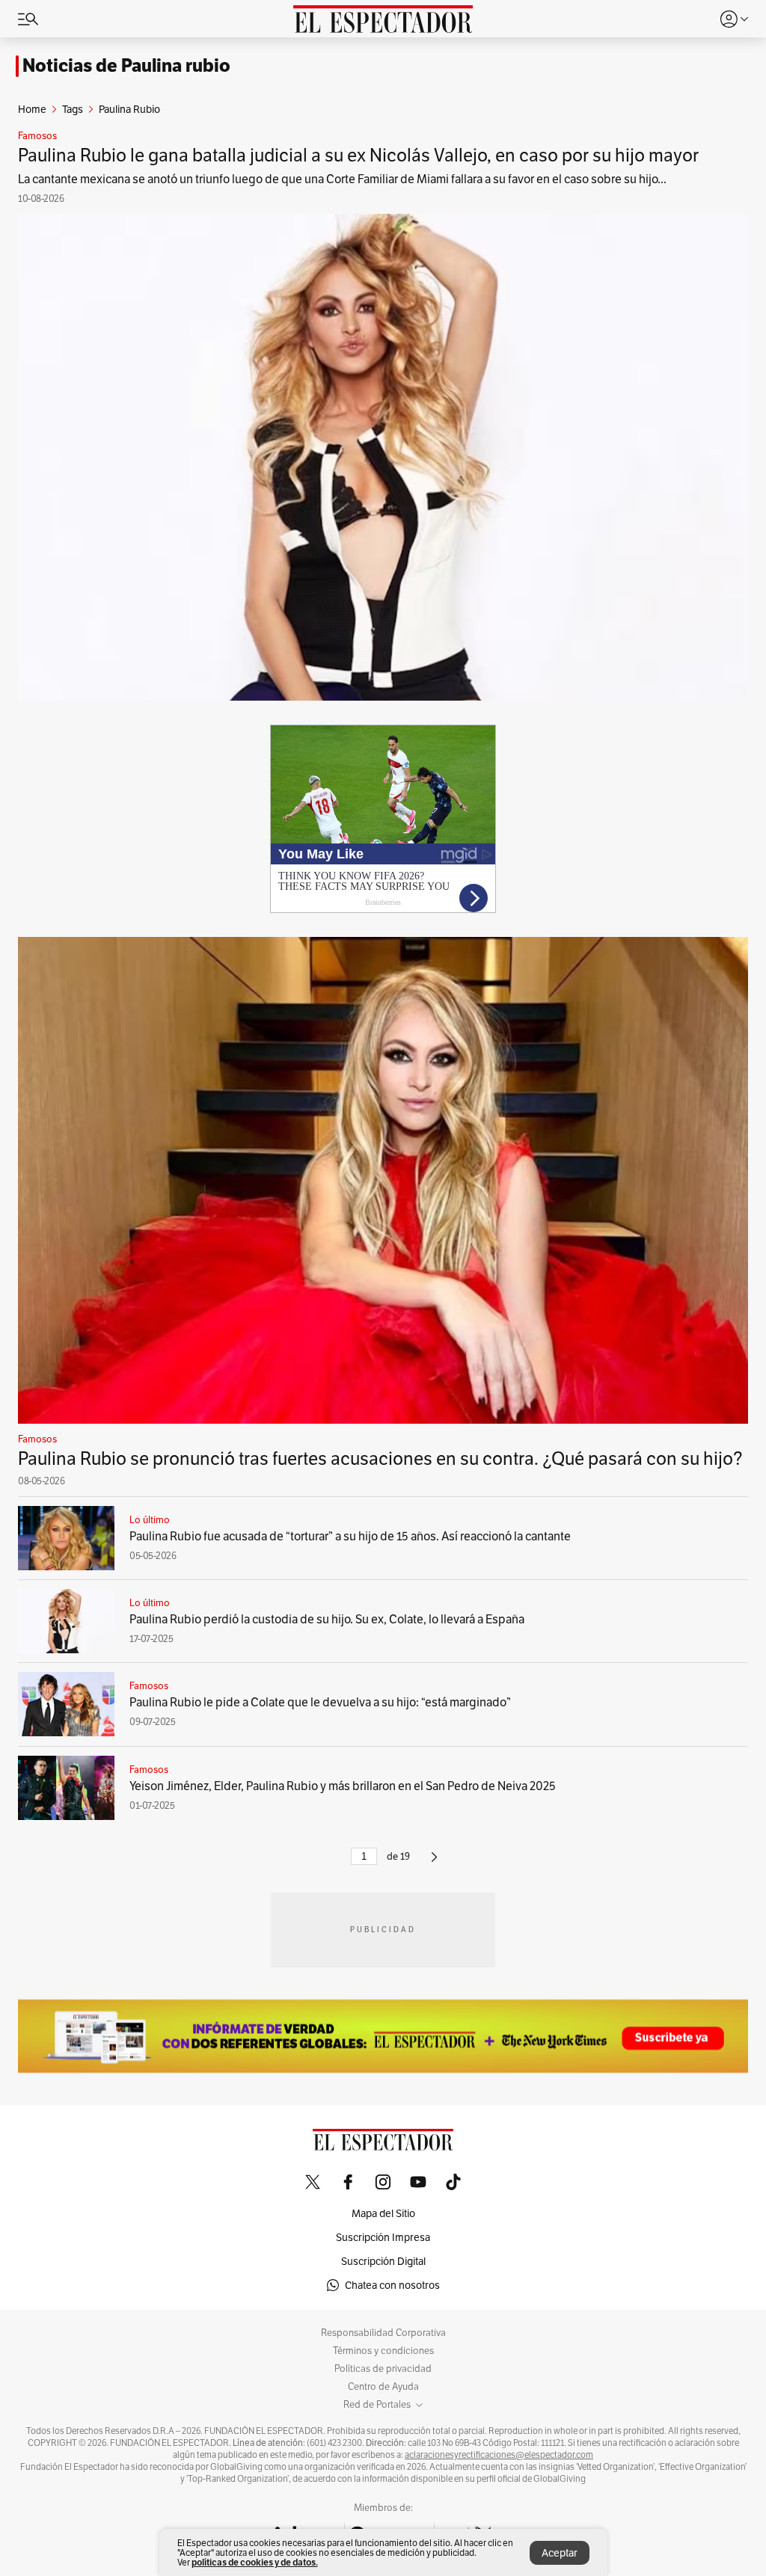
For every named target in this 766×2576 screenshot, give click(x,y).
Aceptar (560, 2553)
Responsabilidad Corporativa (383, 2333)
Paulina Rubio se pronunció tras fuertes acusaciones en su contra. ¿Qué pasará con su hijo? (380, 1458)
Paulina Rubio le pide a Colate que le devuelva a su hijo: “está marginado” (320, 1702)
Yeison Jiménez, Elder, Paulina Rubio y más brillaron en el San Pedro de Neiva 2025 (343, 1786)
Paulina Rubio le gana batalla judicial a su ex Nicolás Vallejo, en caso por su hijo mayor (358, 155)
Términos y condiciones (383, 2351)
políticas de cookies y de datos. (255, 2562)
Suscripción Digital (383, 2261)
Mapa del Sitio (383, 2213)
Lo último (150, 1520)
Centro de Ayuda (383, 2387)
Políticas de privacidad (383, 2369)
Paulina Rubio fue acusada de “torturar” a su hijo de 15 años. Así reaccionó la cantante (350, 1536)
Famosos (37, 136)
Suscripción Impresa (383, 2237)
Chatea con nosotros (392, 2285)
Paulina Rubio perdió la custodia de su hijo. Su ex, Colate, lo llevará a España (327, 1619)
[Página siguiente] (434, 1863)
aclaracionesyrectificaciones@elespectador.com (499, 2455)
